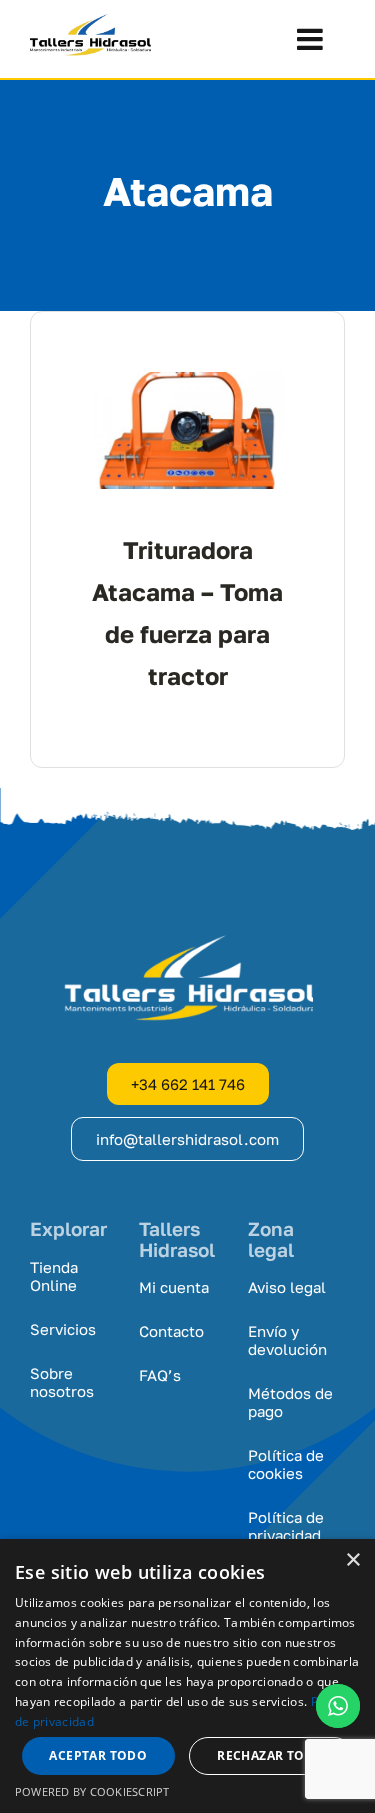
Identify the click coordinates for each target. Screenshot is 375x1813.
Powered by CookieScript (92, 1791)
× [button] (352, 1560)
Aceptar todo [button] (98, 1755)
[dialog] (187, 1676)
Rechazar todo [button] (270, 1755)
